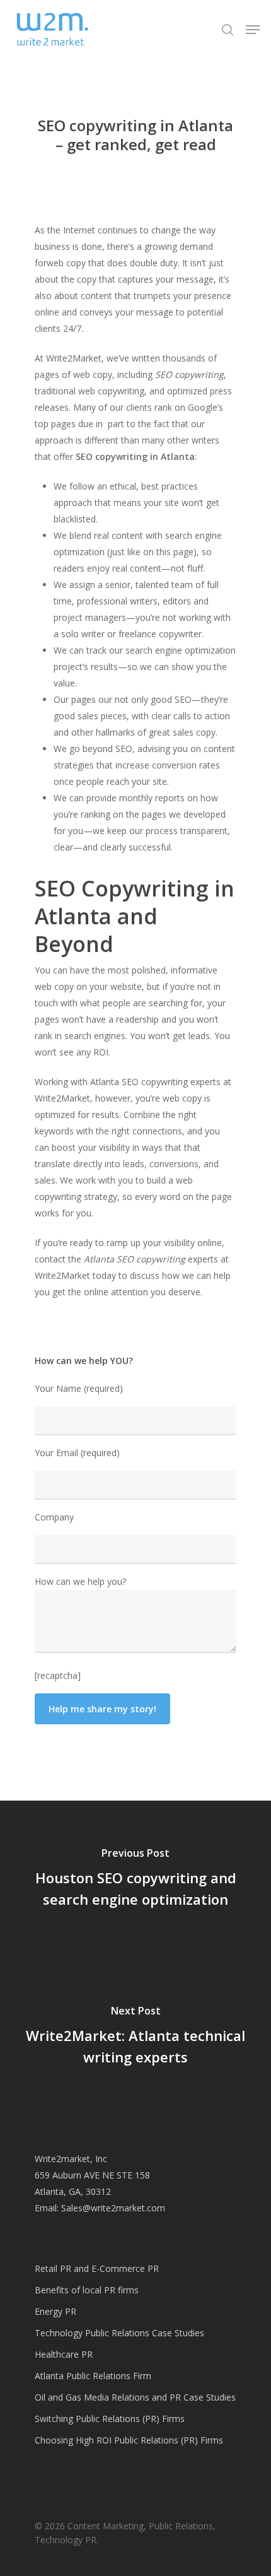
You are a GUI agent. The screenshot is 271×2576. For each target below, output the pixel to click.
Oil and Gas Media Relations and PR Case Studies (135, 2397)
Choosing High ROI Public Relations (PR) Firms (129, 2440)
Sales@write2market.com (113, 2208)
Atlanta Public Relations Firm (93, 2376)
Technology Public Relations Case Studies (119, 2333)
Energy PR (55, 2311)
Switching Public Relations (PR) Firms (110, 2419)
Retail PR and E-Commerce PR (97, 2268)
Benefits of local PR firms (87, 2290)
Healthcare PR (64, 2354)
